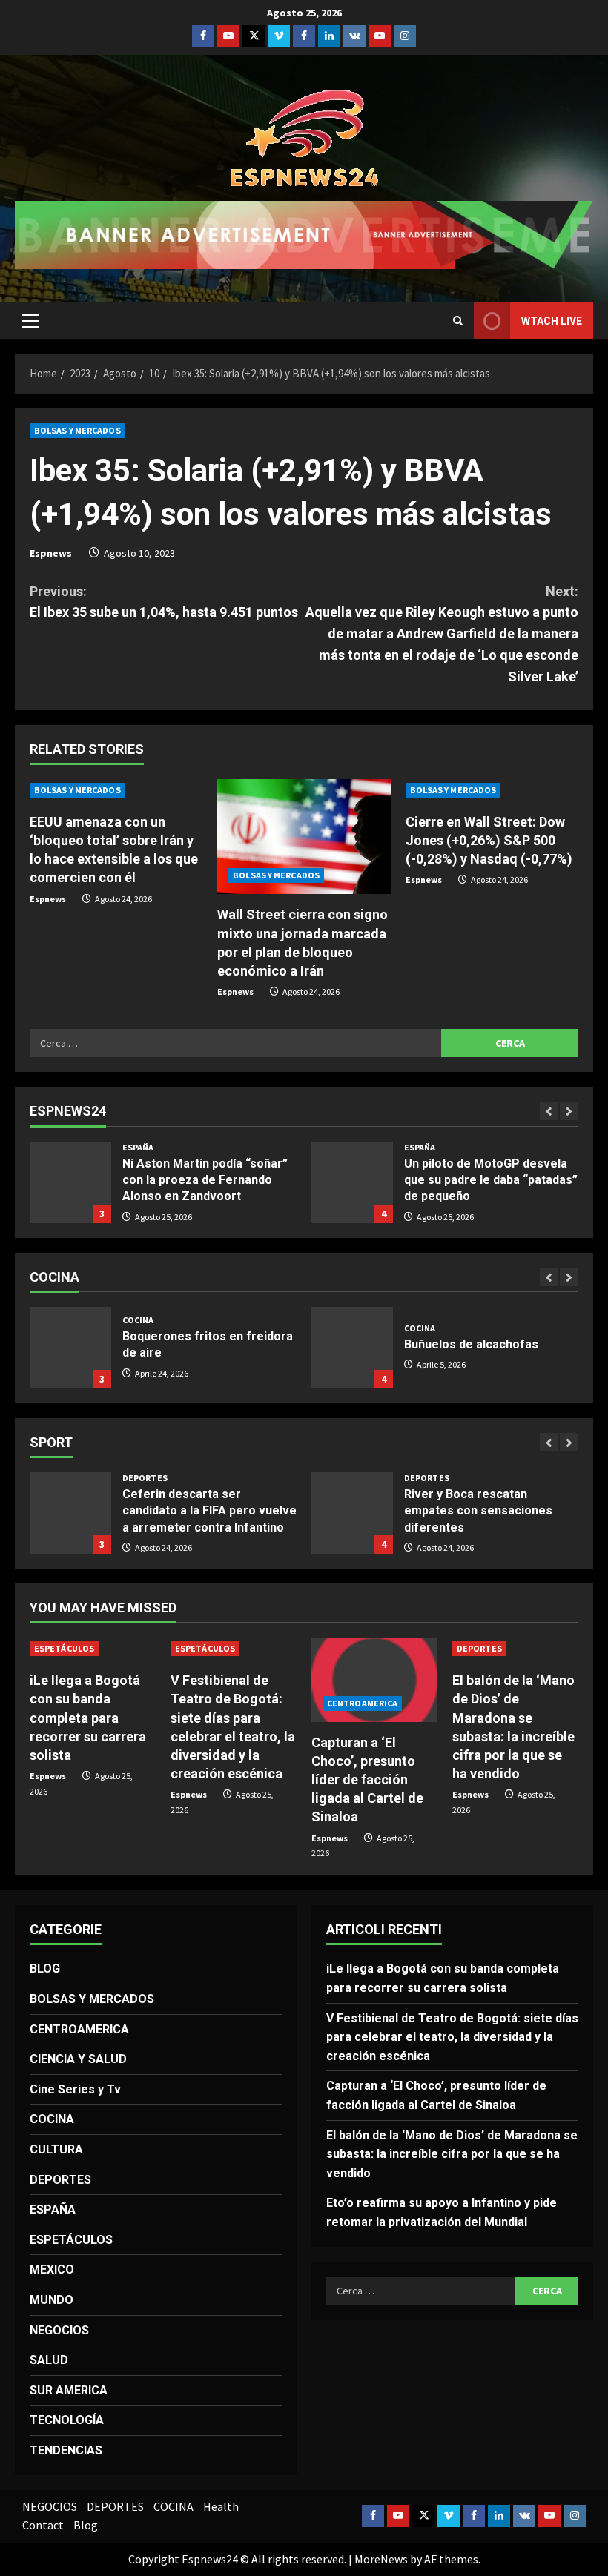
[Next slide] (569, 1111)
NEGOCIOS (59, 2330)
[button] (31, 321)
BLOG (45, 1969)
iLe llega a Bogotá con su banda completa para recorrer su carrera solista (88, 1718)
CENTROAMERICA (362, 1703)
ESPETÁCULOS (64, 1648)
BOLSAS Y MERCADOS (77, 430)
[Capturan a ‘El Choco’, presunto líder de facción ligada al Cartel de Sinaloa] (374, 1679)
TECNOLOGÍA (67, 2420)
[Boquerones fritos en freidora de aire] (70, 1348)
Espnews (51, 553)
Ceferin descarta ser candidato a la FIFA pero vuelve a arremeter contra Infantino (70, 1513)
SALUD (49, 2360)
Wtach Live (552, 321)
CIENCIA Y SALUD (78, 2059)
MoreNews (381, 2559)
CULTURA (56, 2149)
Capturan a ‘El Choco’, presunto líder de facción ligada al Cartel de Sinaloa (367, 1780)
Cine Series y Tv (75, 2089)
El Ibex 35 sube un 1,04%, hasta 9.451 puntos (164, 602)
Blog (86, 2525)
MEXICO (52, 2269)
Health (221, 2506)
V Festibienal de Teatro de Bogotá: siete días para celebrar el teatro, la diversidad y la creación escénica (452, 2037)
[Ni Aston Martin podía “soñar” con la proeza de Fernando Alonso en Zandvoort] (70, 1182)
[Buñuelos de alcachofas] (352, 1348)
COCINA (138, 1320)
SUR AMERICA (69, 2390)
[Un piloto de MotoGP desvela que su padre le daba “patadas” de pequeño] (352, 1182)
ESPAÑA (138, 1148)
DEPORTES (145, 1478)
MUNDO (52, 2300)
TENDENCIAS (66, 2450)
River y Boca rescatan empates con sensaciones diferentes (352, 1513)
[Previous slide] (549, 1111)
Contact (43, 2525)
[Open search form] (458, 321)
